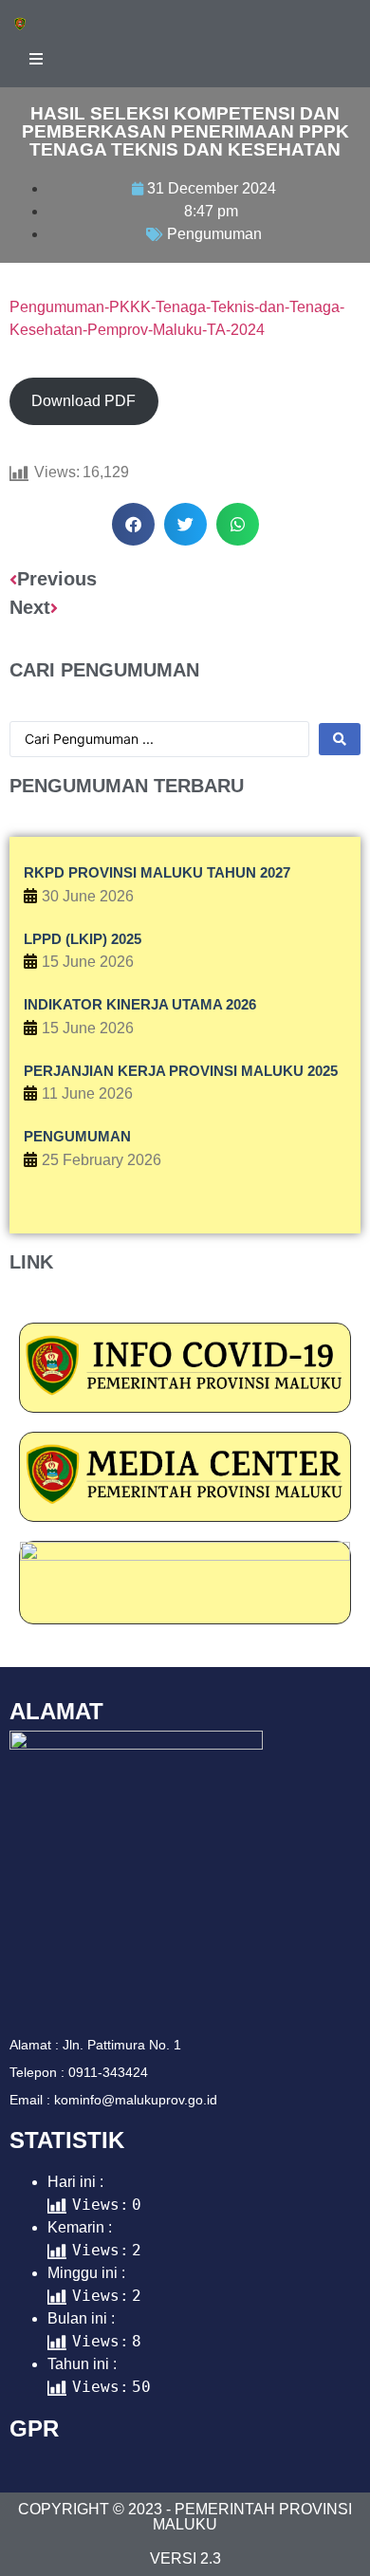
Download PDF (83, 401)
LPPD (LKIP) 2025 (83, 939)
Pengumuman (214, 234)
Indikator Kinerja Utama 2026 (140, 1004)
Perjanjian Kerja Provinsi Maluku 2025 (181, 1071)
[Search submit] (340, 739)
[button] (133, 524)
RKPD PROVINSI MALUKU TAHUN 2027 (157, 872)
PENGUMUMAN (77, 1136)
